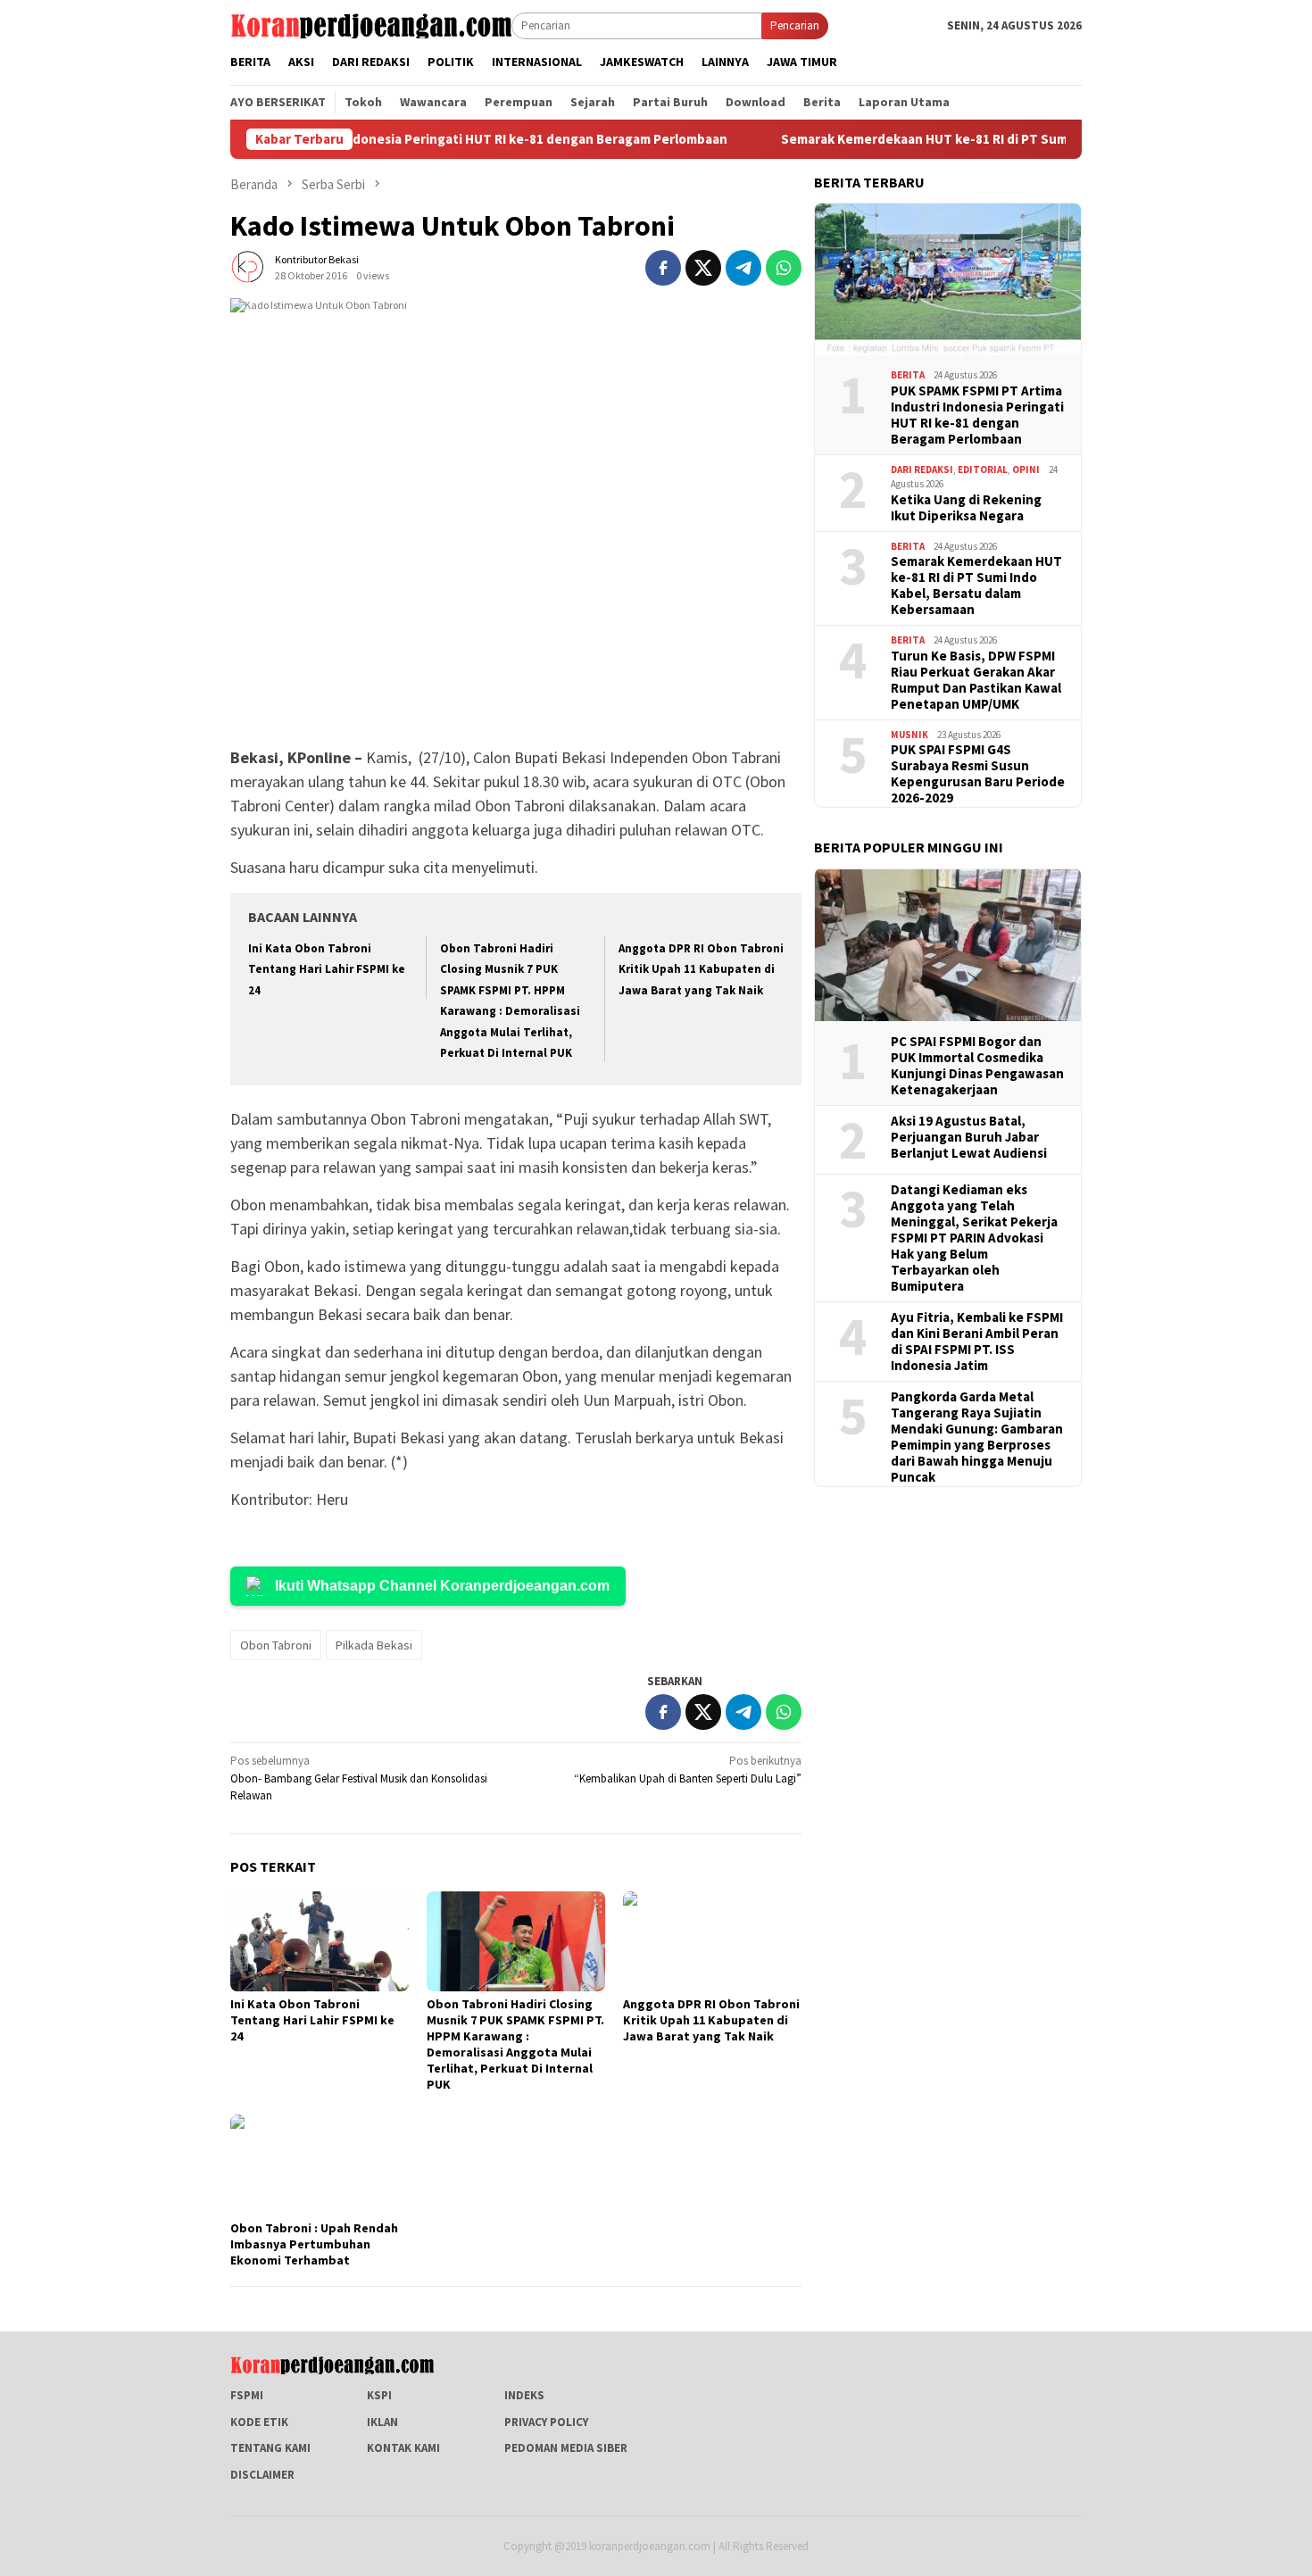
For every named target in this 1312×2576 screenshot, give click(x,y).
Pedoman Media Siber (566, 2448)
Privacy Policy (546, 2422)
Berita (908, 375)
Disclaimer (262, 2475)
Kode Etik (259, 2422)
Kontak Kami (403, 2448)
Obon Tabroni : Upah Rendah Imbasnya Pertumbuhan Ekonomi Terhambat (314, 2244)
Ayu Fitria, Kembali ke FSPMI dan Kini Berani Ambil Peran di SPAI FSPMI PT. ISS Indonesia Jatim (977, 1341)
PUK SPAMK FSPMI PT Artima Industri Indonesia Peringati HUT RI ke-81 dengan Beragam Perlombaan (977, 414)
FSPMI (247, 2395)
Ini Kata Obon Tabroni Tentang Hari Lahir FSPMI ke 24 (327, 969)
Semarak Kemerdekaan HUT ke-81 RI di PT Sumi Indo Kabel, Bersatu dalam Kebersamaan (972, 139)
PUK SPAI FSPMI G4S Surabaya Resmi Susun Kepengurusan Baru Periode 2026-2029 (978, 774)
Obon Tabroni (276, 1645)
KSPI (379, 2395)
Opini (1026, 469)
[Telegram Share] (743, 268)
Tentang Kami (270, 2448)
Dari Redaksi (922, 469)
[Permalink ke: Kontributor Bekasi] (248, 266)
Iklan (382, 2422)
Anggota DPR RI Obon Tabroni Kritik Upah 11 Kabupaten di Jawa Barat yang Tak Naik (701, 969)
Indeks (524, 2395)
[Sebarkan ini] (663, 268)
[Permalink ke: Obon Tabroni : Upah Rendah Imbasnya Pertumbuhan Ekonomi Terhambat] (320, 2165)
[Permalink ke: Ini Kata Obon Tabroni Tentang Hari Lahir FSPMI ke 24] (320, 1941)
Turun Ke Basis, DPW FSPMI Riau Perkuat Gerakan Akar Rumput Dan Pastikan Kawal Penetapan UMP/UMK (976, 679)
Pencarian (795, 25)
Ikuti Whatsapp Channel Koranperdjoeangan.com (442, 1586)
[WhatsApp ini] (784, 268)
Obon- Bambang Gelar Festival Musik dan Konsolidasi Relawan (359, 1778)
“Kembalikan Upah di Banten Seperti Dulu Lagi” (688, 1770)
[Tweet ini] (703, 268)
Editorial (983, 469)
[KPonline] (371, 25)
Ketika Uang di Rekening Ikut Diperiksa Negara (966, 507)
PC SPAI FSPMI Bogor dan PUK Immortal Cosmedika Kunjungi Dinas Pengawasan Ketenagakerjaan (977, 1065)
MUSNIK (909, 734)
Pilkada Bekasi (374, 1645)
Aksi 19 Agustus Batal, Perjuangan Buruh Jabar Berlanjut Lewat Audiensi (969, 1136)
